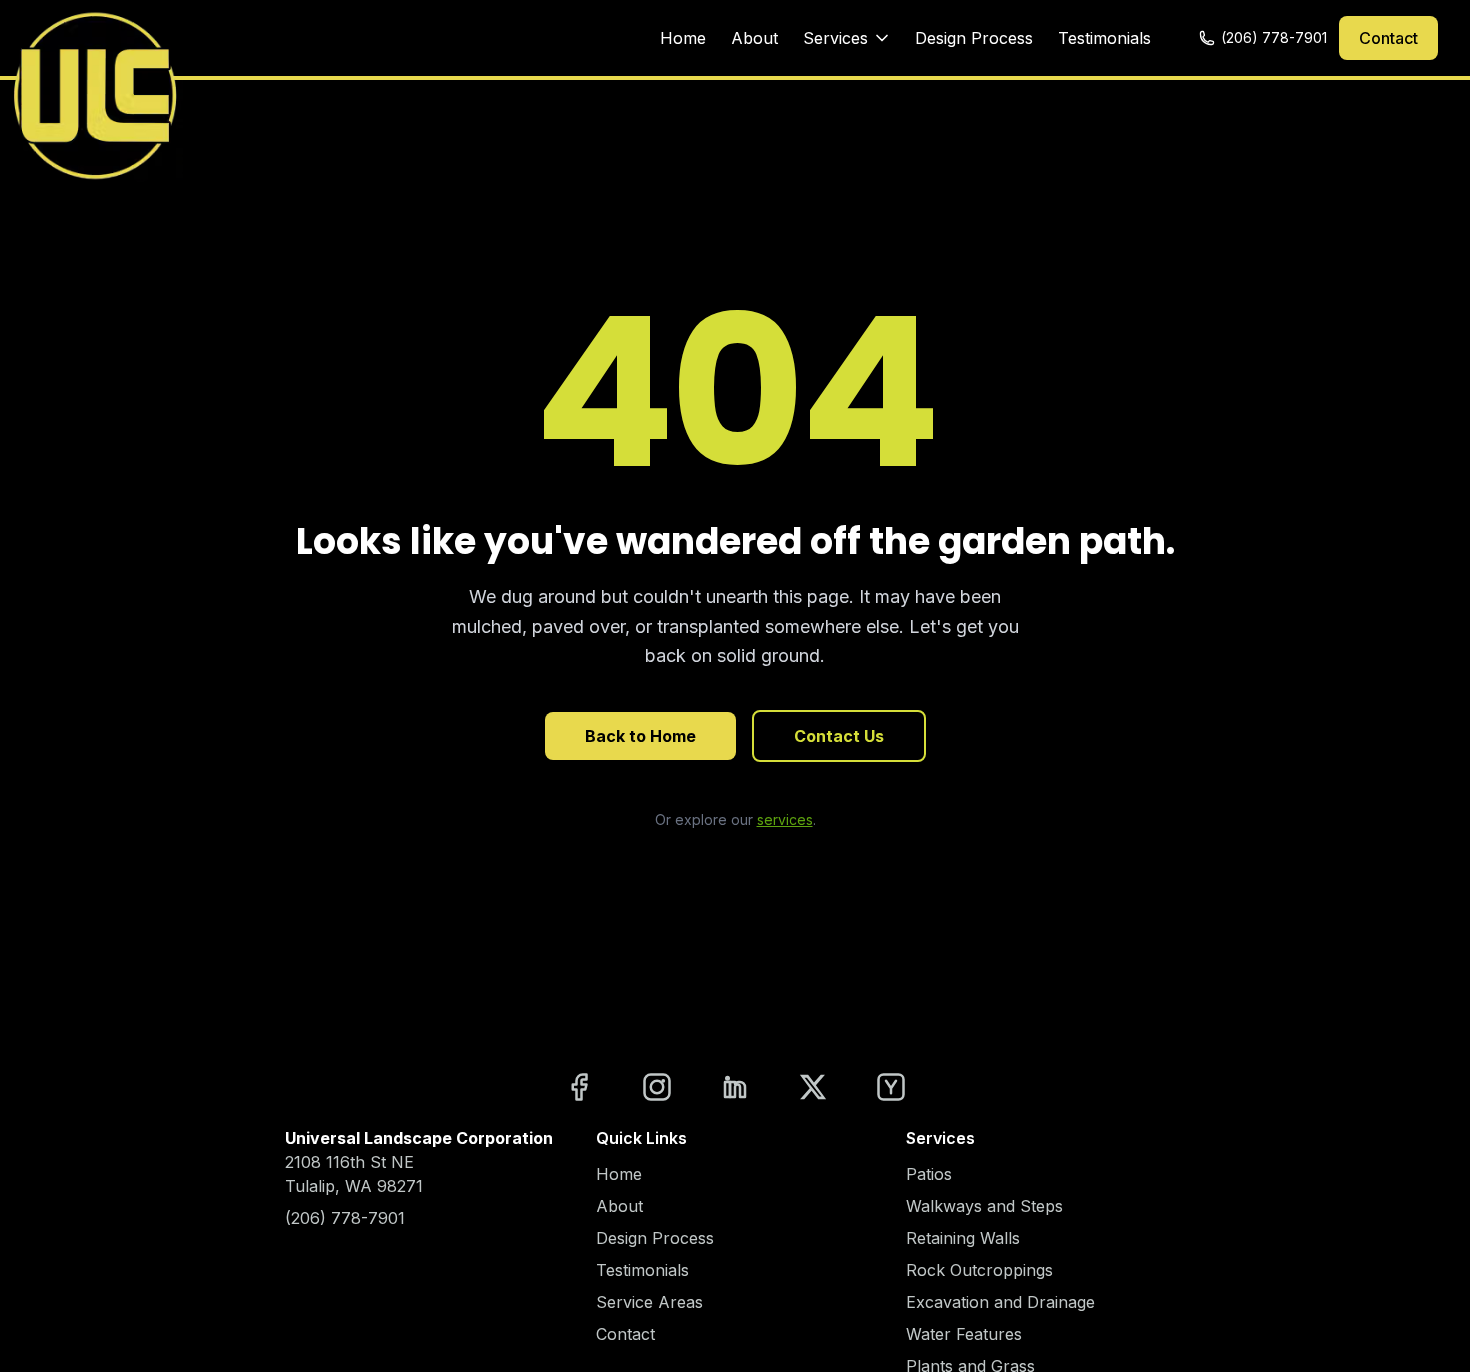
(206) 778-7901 (1274, 37)
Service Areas (649, 1302)
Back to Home (640, 736)
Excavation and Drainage (1000, 1302)
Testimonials (1104, 38)
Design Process (974, 38)
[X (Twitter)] (813, 1087)
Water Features (964, 1334)
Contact (1388, 38)
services (785, 819)
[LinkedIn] (735, 1087)
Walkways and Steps (984, 1206)
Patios (929, 1174)
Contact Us (839, 736)
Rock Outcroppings (979, 1270)
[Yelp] (891, 1087)
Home (683, 38)
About (754, 38)
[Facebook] (579, 1087)
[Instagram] (657, 1087)
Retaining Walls (963, 1238)
